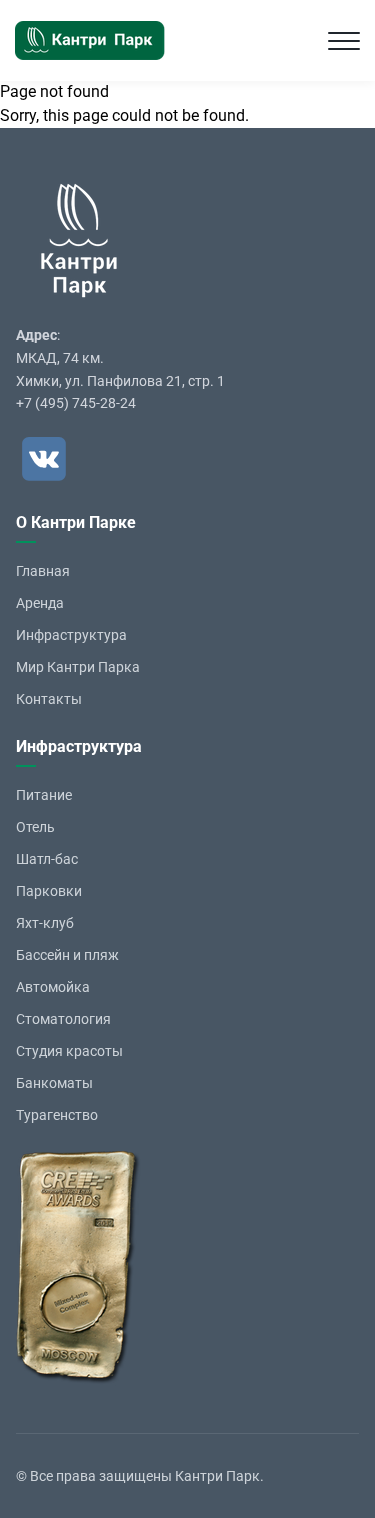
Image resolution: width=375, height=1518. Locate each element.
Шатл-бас (47, 859)
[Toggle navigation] (344, 41)
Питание (44, 795)
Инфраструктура (71, 635)
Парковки (49, 891)
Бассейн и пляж (67, 955)
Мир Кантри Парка (78, 667)
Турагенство (57, 1115)
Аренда (40, 603)
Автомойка (53, 987)
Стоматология (63, 1019)
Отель (35, 827)
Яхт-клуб (45, 923)
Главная (43, 571)
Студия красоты (69, 1051)
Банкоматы (54, 1083)
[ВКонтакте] (44, 459)
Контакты (49, 699)
